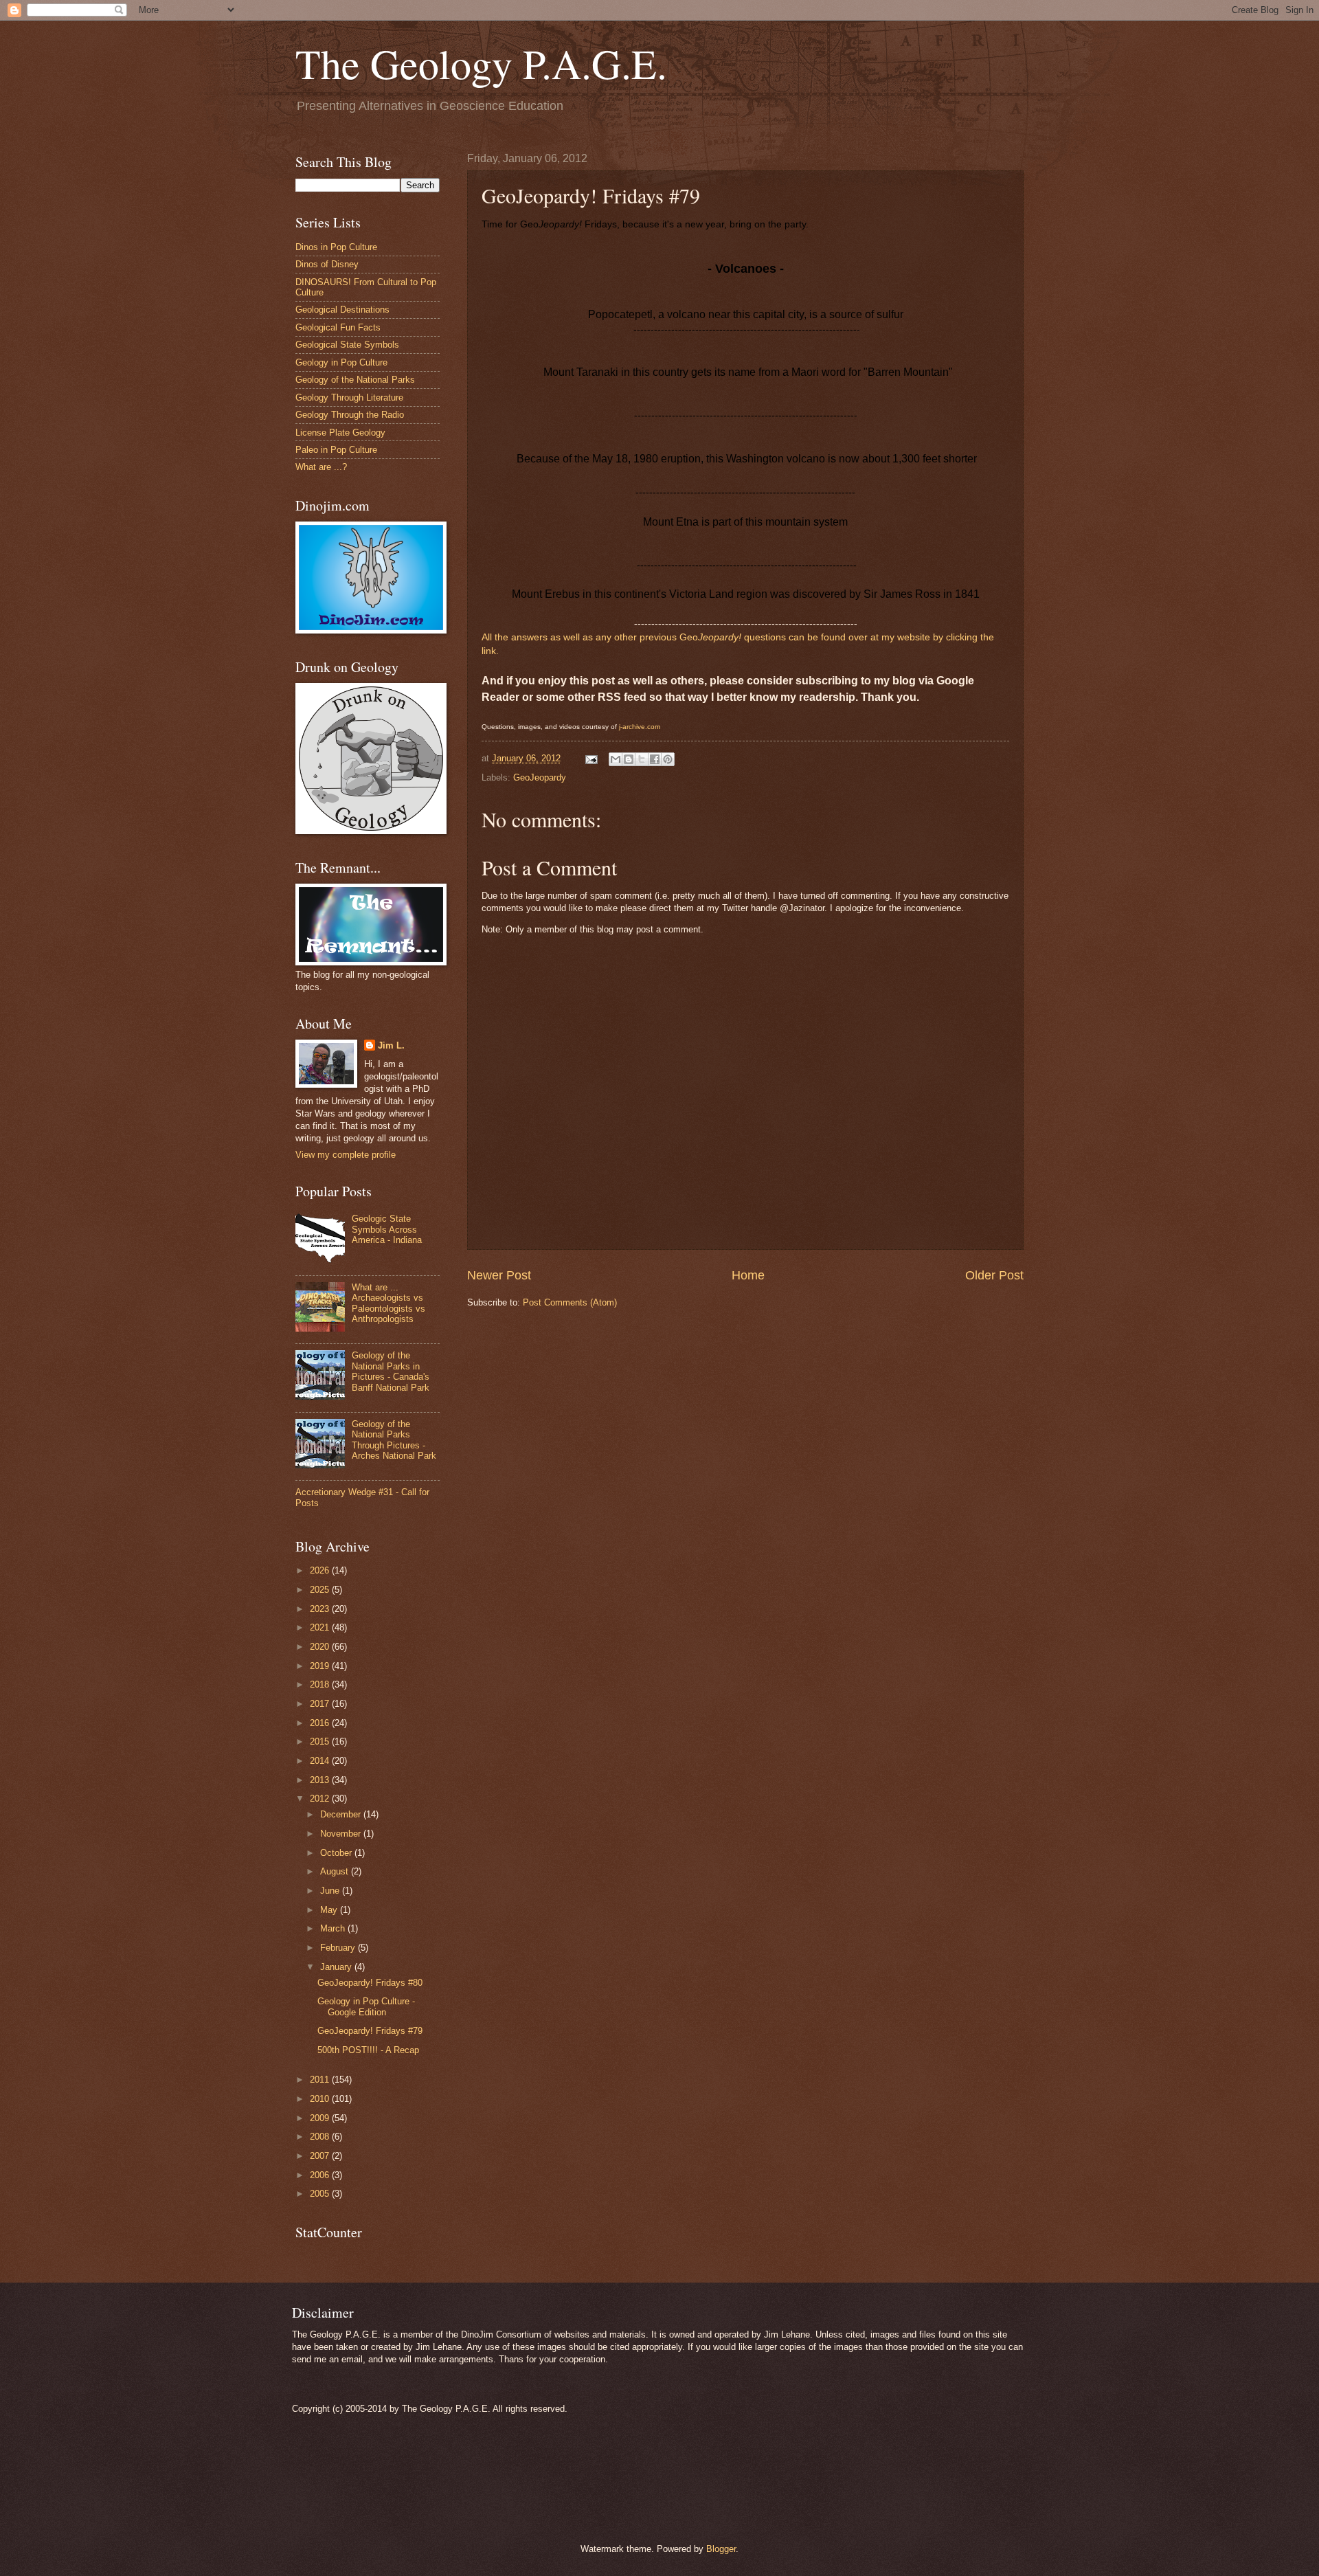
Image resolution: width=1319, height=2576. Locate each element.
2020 (321, 1647)
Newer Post (499, 1275)
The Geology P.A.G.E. (481, 63)
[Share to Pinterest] (668, 759)
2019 (321, 1666)
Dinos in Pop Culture (336, 247)
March (334, 1928)
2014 (321, 1761)
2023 (321, 1609)
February (339, 1948)
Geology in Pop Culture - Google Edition (366, 2006)
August (336, 1871)
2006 (321, 2175)
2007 (321, 2156)
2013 (321, 1780)
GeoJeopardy (540, 777)
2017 (321, 1704)
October (337, 1853)
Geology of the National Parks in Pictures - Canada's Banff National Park (391, 1371)
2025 (321, 1590)
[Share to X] (642, 759)
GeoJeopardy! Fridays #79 (370, 2031)
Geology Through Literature (349, 397)
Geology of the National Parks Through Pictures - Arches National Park (394, 1440)
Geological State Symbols (347, 345)
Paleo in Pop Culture (336, 450)
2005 (321, 2194)
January (337, 1967)
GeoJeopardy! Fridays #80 (370, 1983)
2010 (321, 2099)
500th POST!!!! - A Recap (368, 2050)
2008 (321, 2137)
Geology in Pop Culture (341, 362)
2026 (321, 1570)
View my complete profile (346, 1155)
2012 (321, 1799)
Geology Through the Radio (350, 415)
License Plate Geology (340, 433)
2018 (321, 1684)
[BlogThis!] (629, 759)
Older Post (994, 1275)
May (330, 1910)
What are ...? (321, 467)
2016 (321, 1723)
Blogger (721, 2549)
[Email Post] (591, 758)
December (342, 1814)
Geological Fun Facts (338, 327)
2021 (321, 1627)
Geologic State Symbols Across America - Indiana (387, 1229)
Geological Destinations (342, 310)
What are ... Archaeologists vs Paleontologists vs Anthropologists (388, 1303)
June (331, 1891)
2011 (321, 2080)
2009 (321, 2118)
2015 (321, 1741)
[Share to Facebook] (655, 759)
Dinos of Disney (327, 264)
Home (748, 1275)
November (342, 1834)
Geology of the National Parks (355, 380)
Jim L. (391, 1045)
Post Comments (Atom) (570, 1302)
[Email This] (616, 759)
